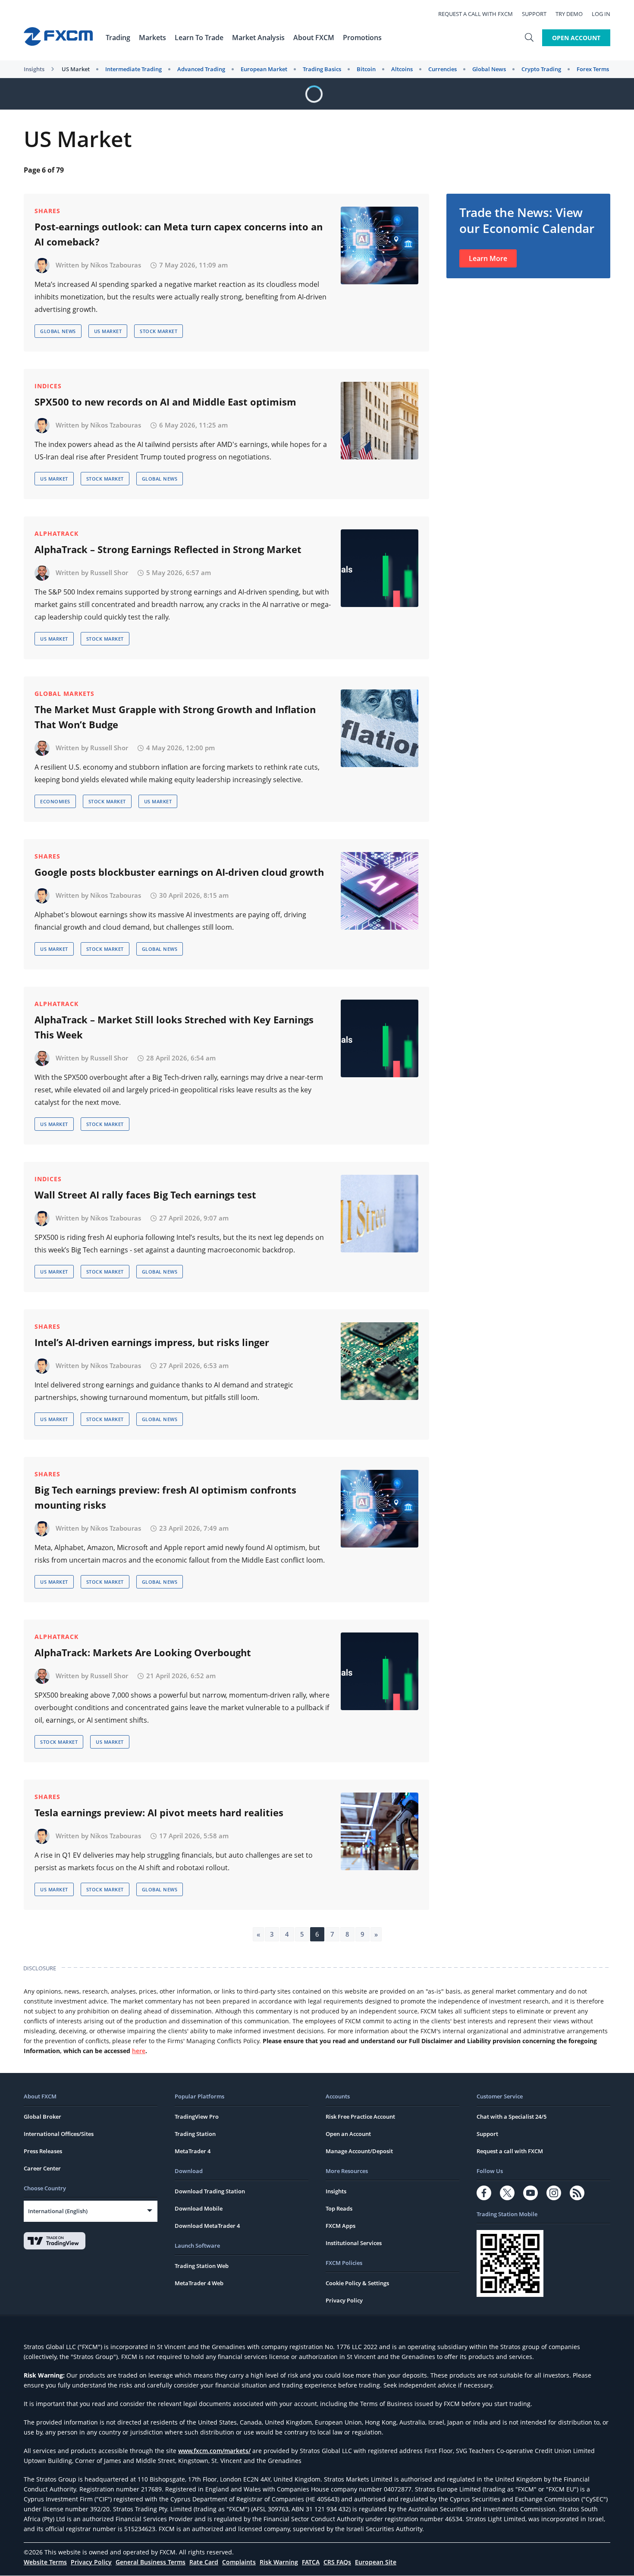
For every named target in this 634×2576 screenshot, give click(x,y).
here (139, 2051)
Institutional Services (354, 2243)
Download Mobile (199, 2208)
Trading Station (195, 2134)
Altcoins (402, 69)
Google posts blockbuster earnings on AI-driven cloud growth (179, 872)
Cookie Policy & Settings (357, 2283)
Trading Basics (322, 69)
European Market (264, 69)
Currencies (443, 69)
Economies (55, 801)
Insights (34, 69)
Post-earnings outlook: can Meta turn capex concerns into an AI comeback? (179, 234)
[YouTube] (530, 2193)
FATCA (311, 2562)
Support (534, 14)
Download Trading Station (210, 2191)
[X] (507, 2193)
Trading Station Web (202, 2266)
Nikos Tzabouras (116, 265)
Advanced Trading (201, 69)
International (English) (58, 2211)
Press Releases (43, 2151)
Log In (601, 14)
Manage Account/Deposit (359, 2151)
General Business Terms (151, 2562)
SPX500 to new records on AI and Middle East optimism (165, 402)
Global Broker (42, 2117)
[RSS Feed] (577, 2193)
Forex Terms (593, 69)
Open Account (576, 38)
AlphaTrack (56, 533)
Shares (47, 211)
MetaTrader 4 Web (199, 2283)
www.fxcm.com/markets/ (214, 2451)
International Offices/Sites (59, 2134)
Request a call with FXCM (475, 14)
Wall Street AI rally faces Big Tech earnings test (145, 1195)
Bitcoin (366, 69)
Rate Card (204, 2562)
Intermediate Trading (133, 69)
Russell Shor (109, 572)
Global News (489, 69)
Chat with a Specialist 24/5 (512, 2117)
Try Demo (569, 14)
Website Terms (45, 2562)
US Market (76, 69)
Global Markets (64, 694)
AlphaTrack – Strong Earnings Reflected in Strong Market (168, 549)
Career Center (42, 2168)
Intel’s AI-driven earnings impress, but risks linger (152, 1342)
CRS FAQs (337, 2562)
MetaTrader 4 (193, 2151)
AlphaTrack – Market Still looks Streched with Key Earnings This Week (174, 1027)
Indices (48, 386)
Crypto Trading (541, 69)
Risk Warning (279, 2562)
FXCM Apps (341, 2226)
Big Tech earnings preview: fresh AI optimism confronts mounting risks (165, 1497)
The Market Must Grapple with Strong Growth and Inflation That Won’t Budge (175, 717)
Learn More (488, 258)
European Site (376, 2562)
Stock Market (158, 331)
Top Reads (339, 2208)
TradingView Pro (197, 2117)
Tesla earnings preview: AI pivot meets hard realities (159, 1812)
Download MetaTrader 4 (207, 2226)
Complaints (239, 2562)
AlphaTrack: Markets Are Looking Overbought (143, 1652)
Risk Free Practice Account (360, 2117)
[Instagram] (554, 2193)
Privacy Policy (344, 2300)
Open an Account (348, 2134)
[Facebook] (484, 2193)
